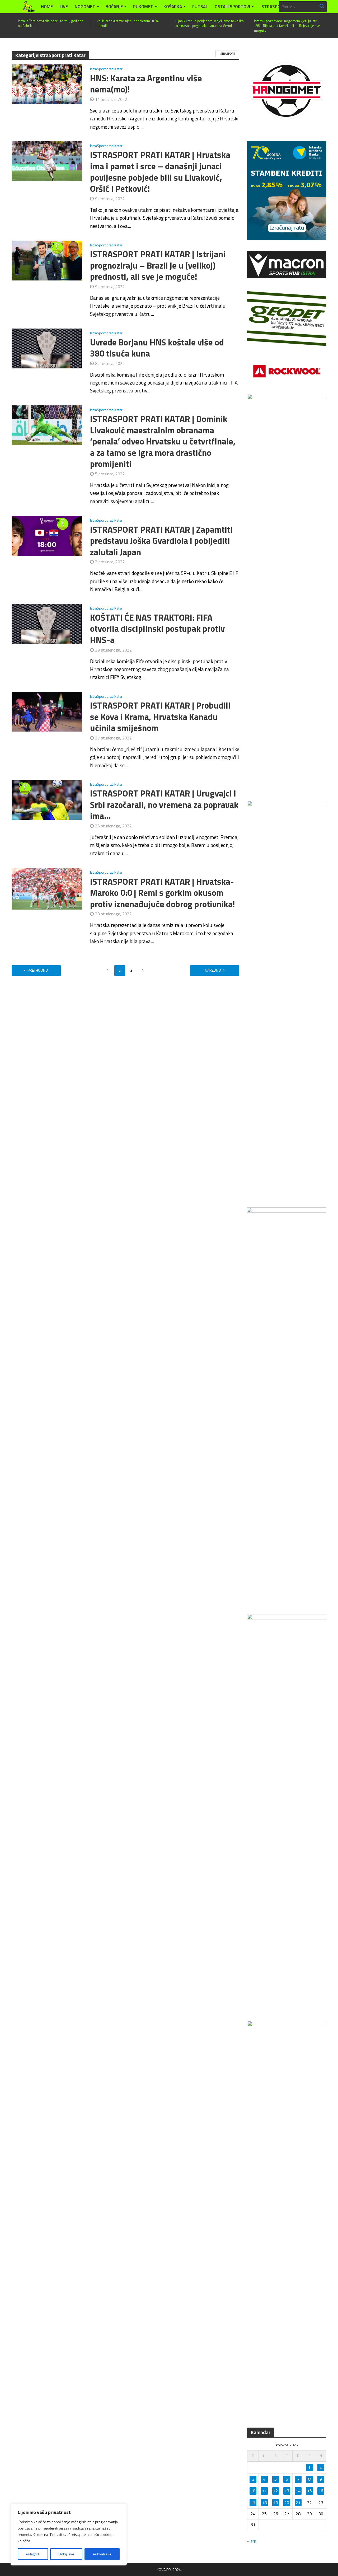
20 (287, 2503)
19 (276, 2503)
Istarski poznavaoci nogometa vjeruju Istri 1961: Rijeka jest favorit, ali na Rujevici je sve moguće (287, 26)
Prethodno (38, 970)
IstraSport (227, 54)
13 (287, 2491)
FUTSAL (200, 7)
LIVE (64, 7)
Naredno (213, 970)
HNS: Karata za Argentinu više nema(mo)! (146, 84)
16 (321, 2491)
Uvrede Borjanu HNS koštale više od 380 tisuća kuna (157, 348)
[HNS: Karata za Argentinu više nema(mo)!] (47, 84)
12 (276, 2491)
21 (298, 2503)
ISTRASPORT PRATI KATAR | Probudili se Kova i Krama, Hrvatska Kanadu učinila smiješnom (160, 717)
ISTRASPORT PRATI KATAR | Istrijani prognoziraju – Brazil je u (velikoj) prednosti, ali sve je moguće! (158, 265)
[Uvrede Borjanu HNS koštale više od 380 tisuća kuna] (47, 348)
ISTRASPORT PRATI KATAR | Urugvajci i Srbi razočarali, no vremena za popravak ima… (164, 805)
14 (298, 2491)
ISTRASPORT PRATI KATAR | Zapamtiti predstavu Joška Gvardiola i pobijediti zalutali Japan (161, 541)
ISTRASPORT (273, 7)
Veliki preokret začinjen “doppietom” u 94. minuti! (128, 23)
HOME (47, 7)
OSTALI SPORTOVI (232, 7)
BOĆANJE (114, 7)
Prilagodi (33, 2554)
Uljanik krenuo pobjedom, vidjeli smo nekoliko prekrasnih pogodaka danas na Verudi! (210, 23)
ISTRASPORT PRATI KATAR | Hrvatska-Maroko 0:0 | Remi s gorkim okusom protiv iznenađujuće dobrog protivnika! (163, 893)
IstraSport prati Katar (106, 69)
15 (309, 2491)
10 (253, 2491)
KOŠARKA (173, 7)
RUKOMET (143, 7)
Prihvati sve (102, 2554)
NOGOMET (85, 7)
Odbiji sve (66, 2554)
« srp (252, 2541)
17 (253, 2503)
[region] (69, 2535)
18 (264, 2503)
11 (264, 2491)
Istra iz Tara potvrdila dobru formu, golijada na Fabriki (51, 23)
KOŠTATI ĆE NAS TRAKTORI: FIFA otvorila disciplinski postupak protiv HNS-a (157, 629)
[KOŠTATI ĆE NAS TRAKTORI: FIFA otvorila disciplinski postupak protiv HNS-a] (47, 623)
